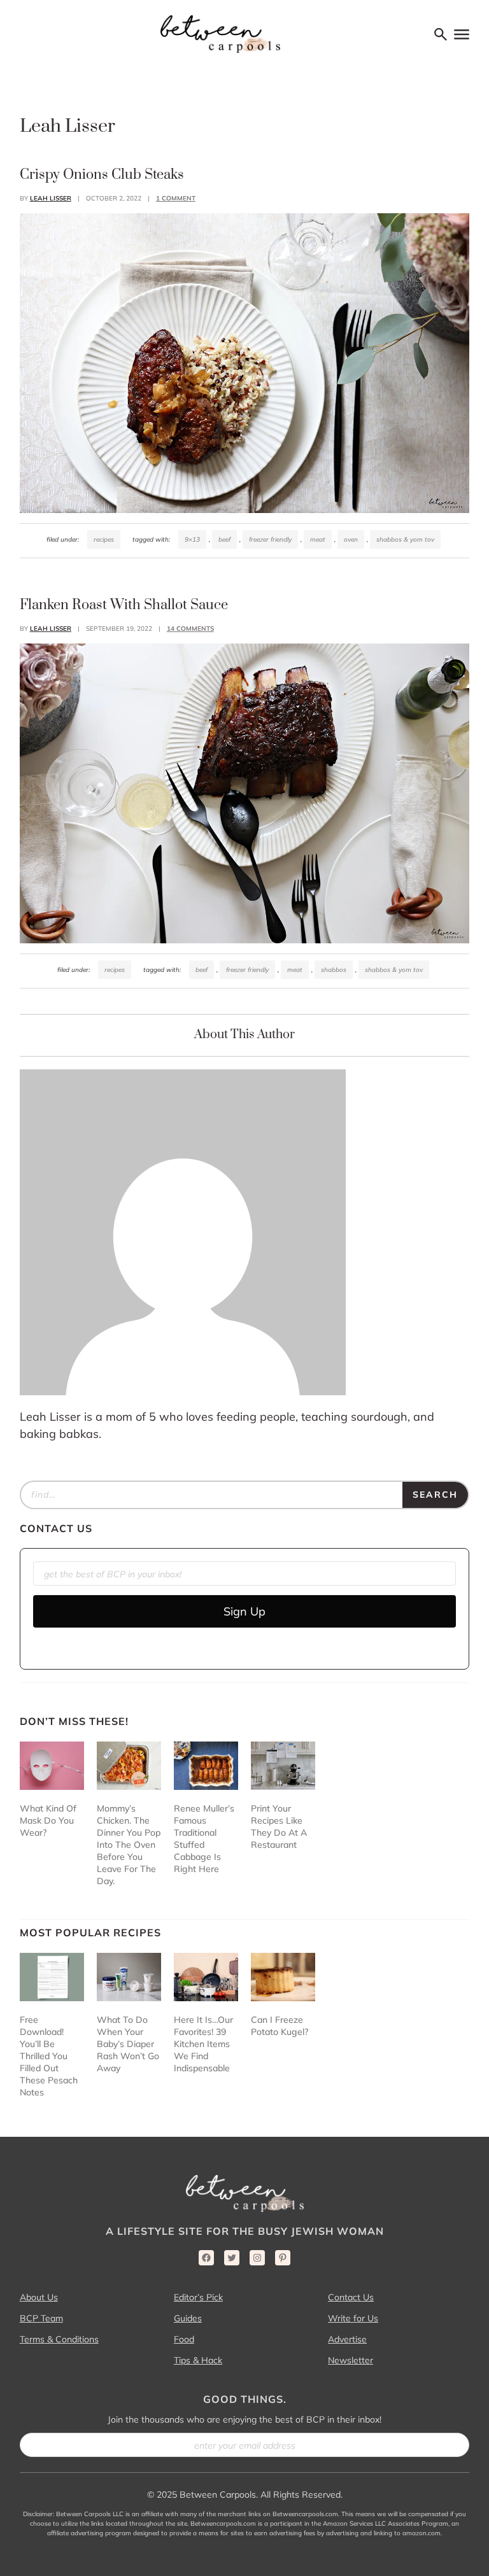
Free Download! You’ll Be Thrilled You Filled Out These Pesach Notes (49, 2056)
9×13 (192, 539)
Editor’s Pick (198, 2297)
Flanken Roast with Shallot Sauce (124, 605)
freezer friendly (270, 539)
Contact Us (351, 2297)
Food (184, 2339)
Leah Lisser (51, 198)
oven (351, 539)
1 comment (176, 198)
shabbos (334, 970)
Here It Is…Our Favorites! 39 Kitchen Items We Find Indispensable (203, 2044)
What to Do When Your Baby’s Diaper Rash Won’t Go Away (128, 2044)
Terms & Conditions (59, 2339)
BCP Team (41, 2318)
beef (224, 539)
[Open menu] (462, 34)
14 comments (190, 629)
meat (318, 539)
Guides (188, 2318)
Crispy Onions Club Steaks (102, 175)
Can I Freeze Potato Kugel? (280, 2026)
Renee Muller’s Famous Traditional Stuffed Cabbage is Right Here (204, 1839)
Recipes (104, 539)
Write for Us (353, 2318)
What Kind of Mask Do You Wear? (48, 1820)
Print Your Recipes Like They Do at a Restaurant (279, 1826)
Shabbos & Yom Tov (405, 539)
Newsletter (351, 2360)
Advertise (347, 2339)
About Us (39, 2297)
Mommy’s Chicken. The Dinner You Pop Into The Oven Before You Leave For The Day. (129, 1845)
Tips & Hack (198, 2360)
